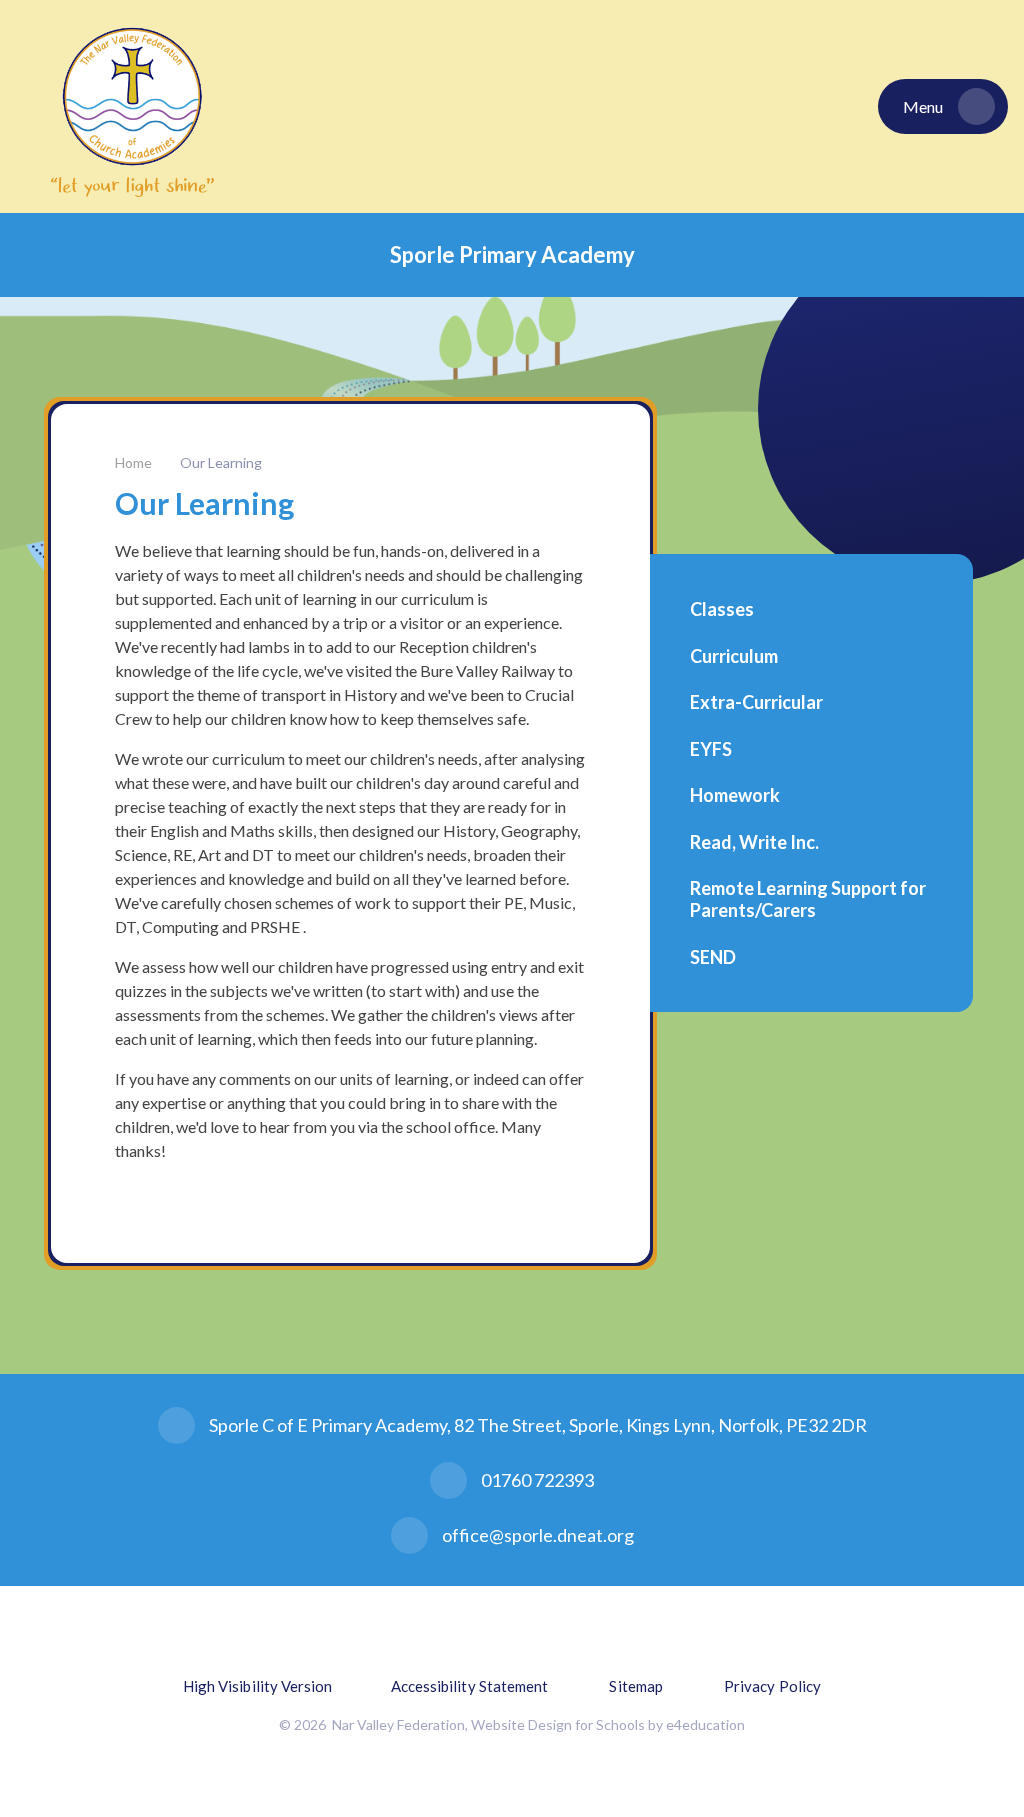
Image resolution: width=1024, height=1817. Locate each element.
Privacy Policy (772, 1686)
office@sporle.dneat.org (538, 1535)
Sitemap (636, 1686)
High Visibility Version (258, 1686)
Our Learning (221, 462)
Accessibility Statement (470, 1686)
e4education (705, 1724)
